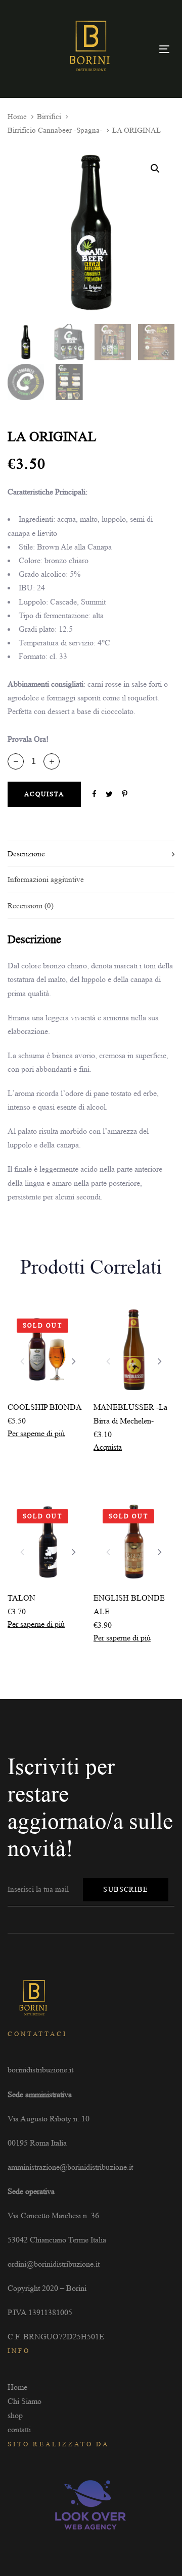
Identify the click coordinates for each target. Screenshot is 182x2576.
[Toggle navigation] (164, 49)
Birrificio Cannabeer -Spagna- (55, 130)
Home (17, 117)
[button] (52, 761)
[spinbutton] (34, 761)
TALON (21, 1598)
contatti (19, 2429)
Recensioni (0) (31, 906)
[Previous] (22, 1361)
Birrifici (49, 117)
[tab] (91, 854)
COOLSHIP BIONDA (45, 1407)
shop (15, 2415)
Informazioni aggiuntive (46, 880)
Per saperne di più (36, 1433)
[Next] (74, 1361)
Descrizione (26, 854)
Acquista (108, 1447)
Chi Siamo (25, 2401)
